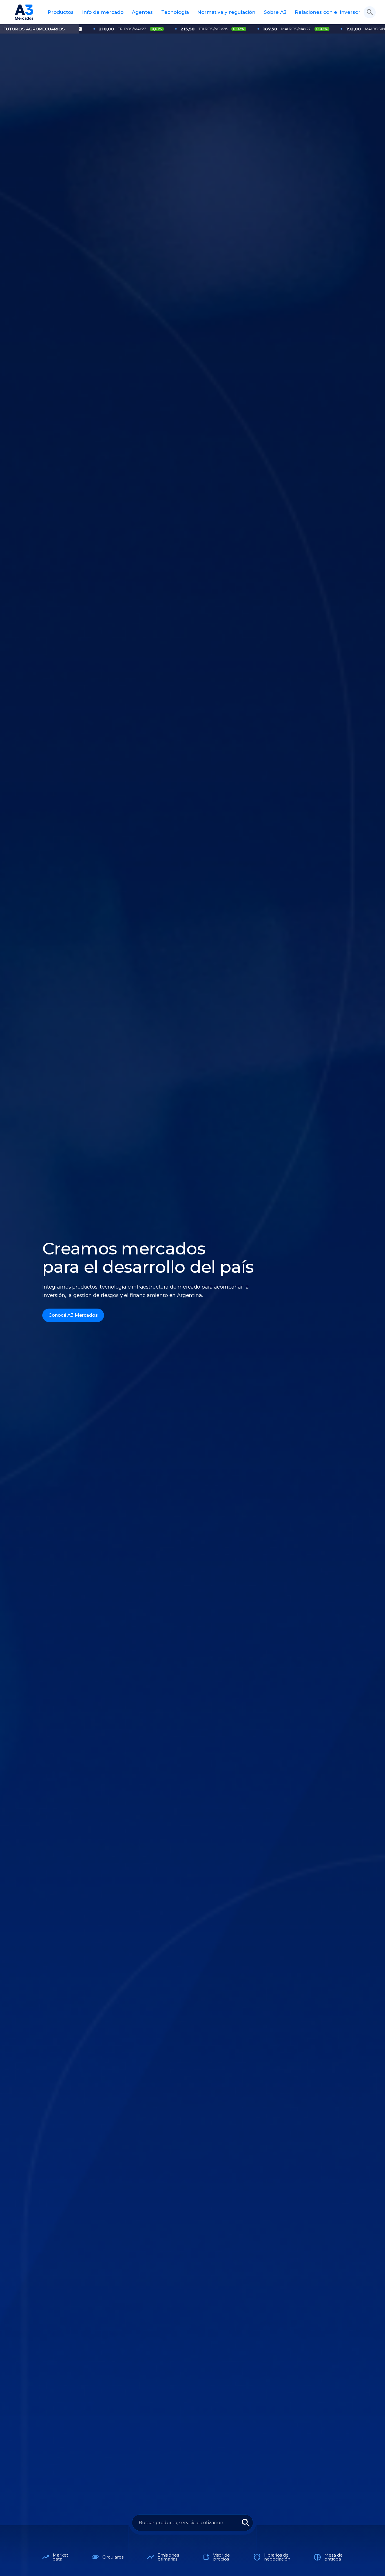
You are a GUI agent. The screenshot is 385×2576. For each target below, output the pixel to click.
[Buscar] (370, 12)
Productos (61, 12)
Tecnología (175, 12)
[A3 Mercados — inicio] (24, 12)
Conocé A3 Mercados (73, 1315)
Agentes (142, 12)
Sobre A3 (275, 12)
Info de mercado (103, 12)
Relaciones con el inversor (328, 12)
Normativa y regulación (226, 12)
